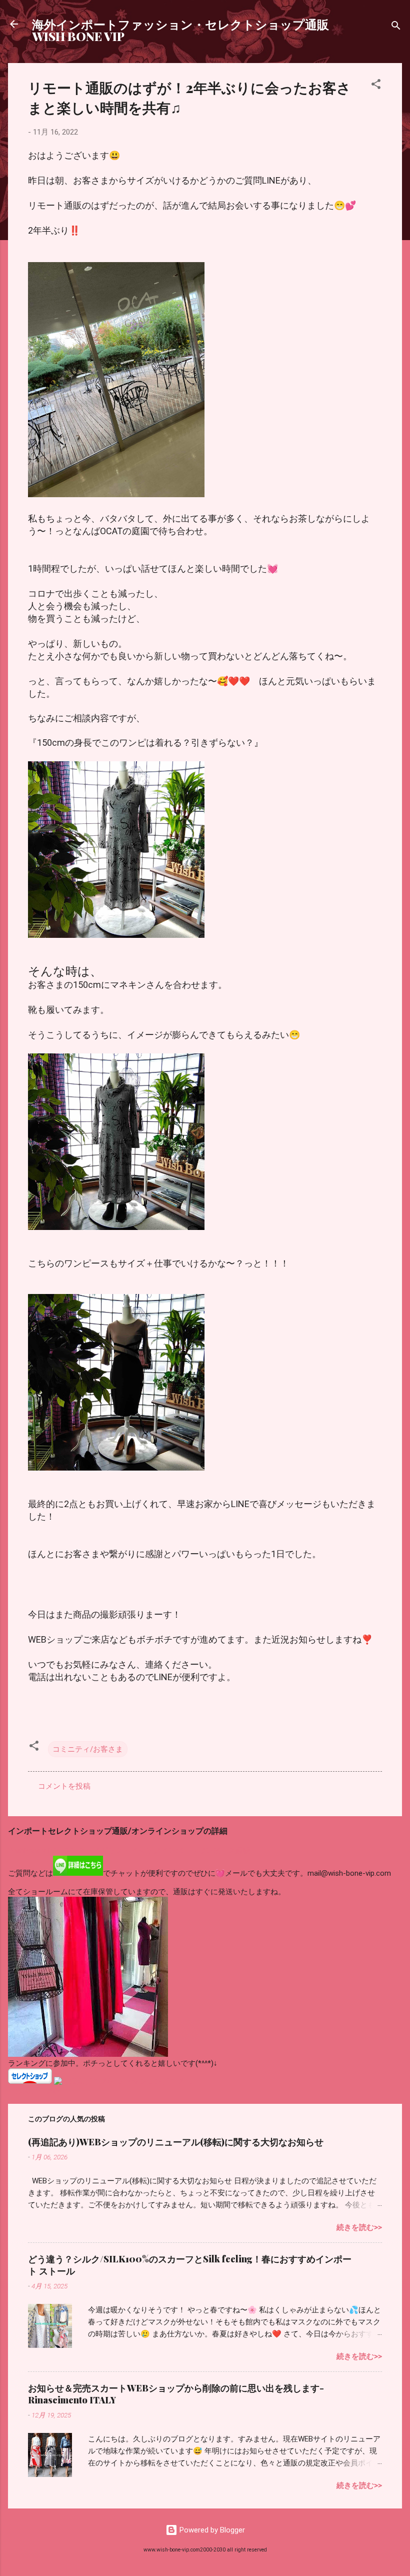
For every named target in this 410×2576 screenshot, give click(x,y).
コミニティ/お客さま (88, 1749)
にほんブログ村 (34, 2091)
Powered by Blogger (211, 2530)
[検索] (396, 27)
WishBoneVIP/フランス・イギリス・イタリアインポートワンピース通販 (129, 1851)
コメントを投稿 (64, 1786)
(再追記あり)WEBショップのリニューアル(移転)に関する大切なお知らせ (176, 2142)
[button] (376, 86)
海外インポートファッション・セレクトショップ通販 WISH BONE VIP (180, 30)
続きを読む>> (359, 2227)
